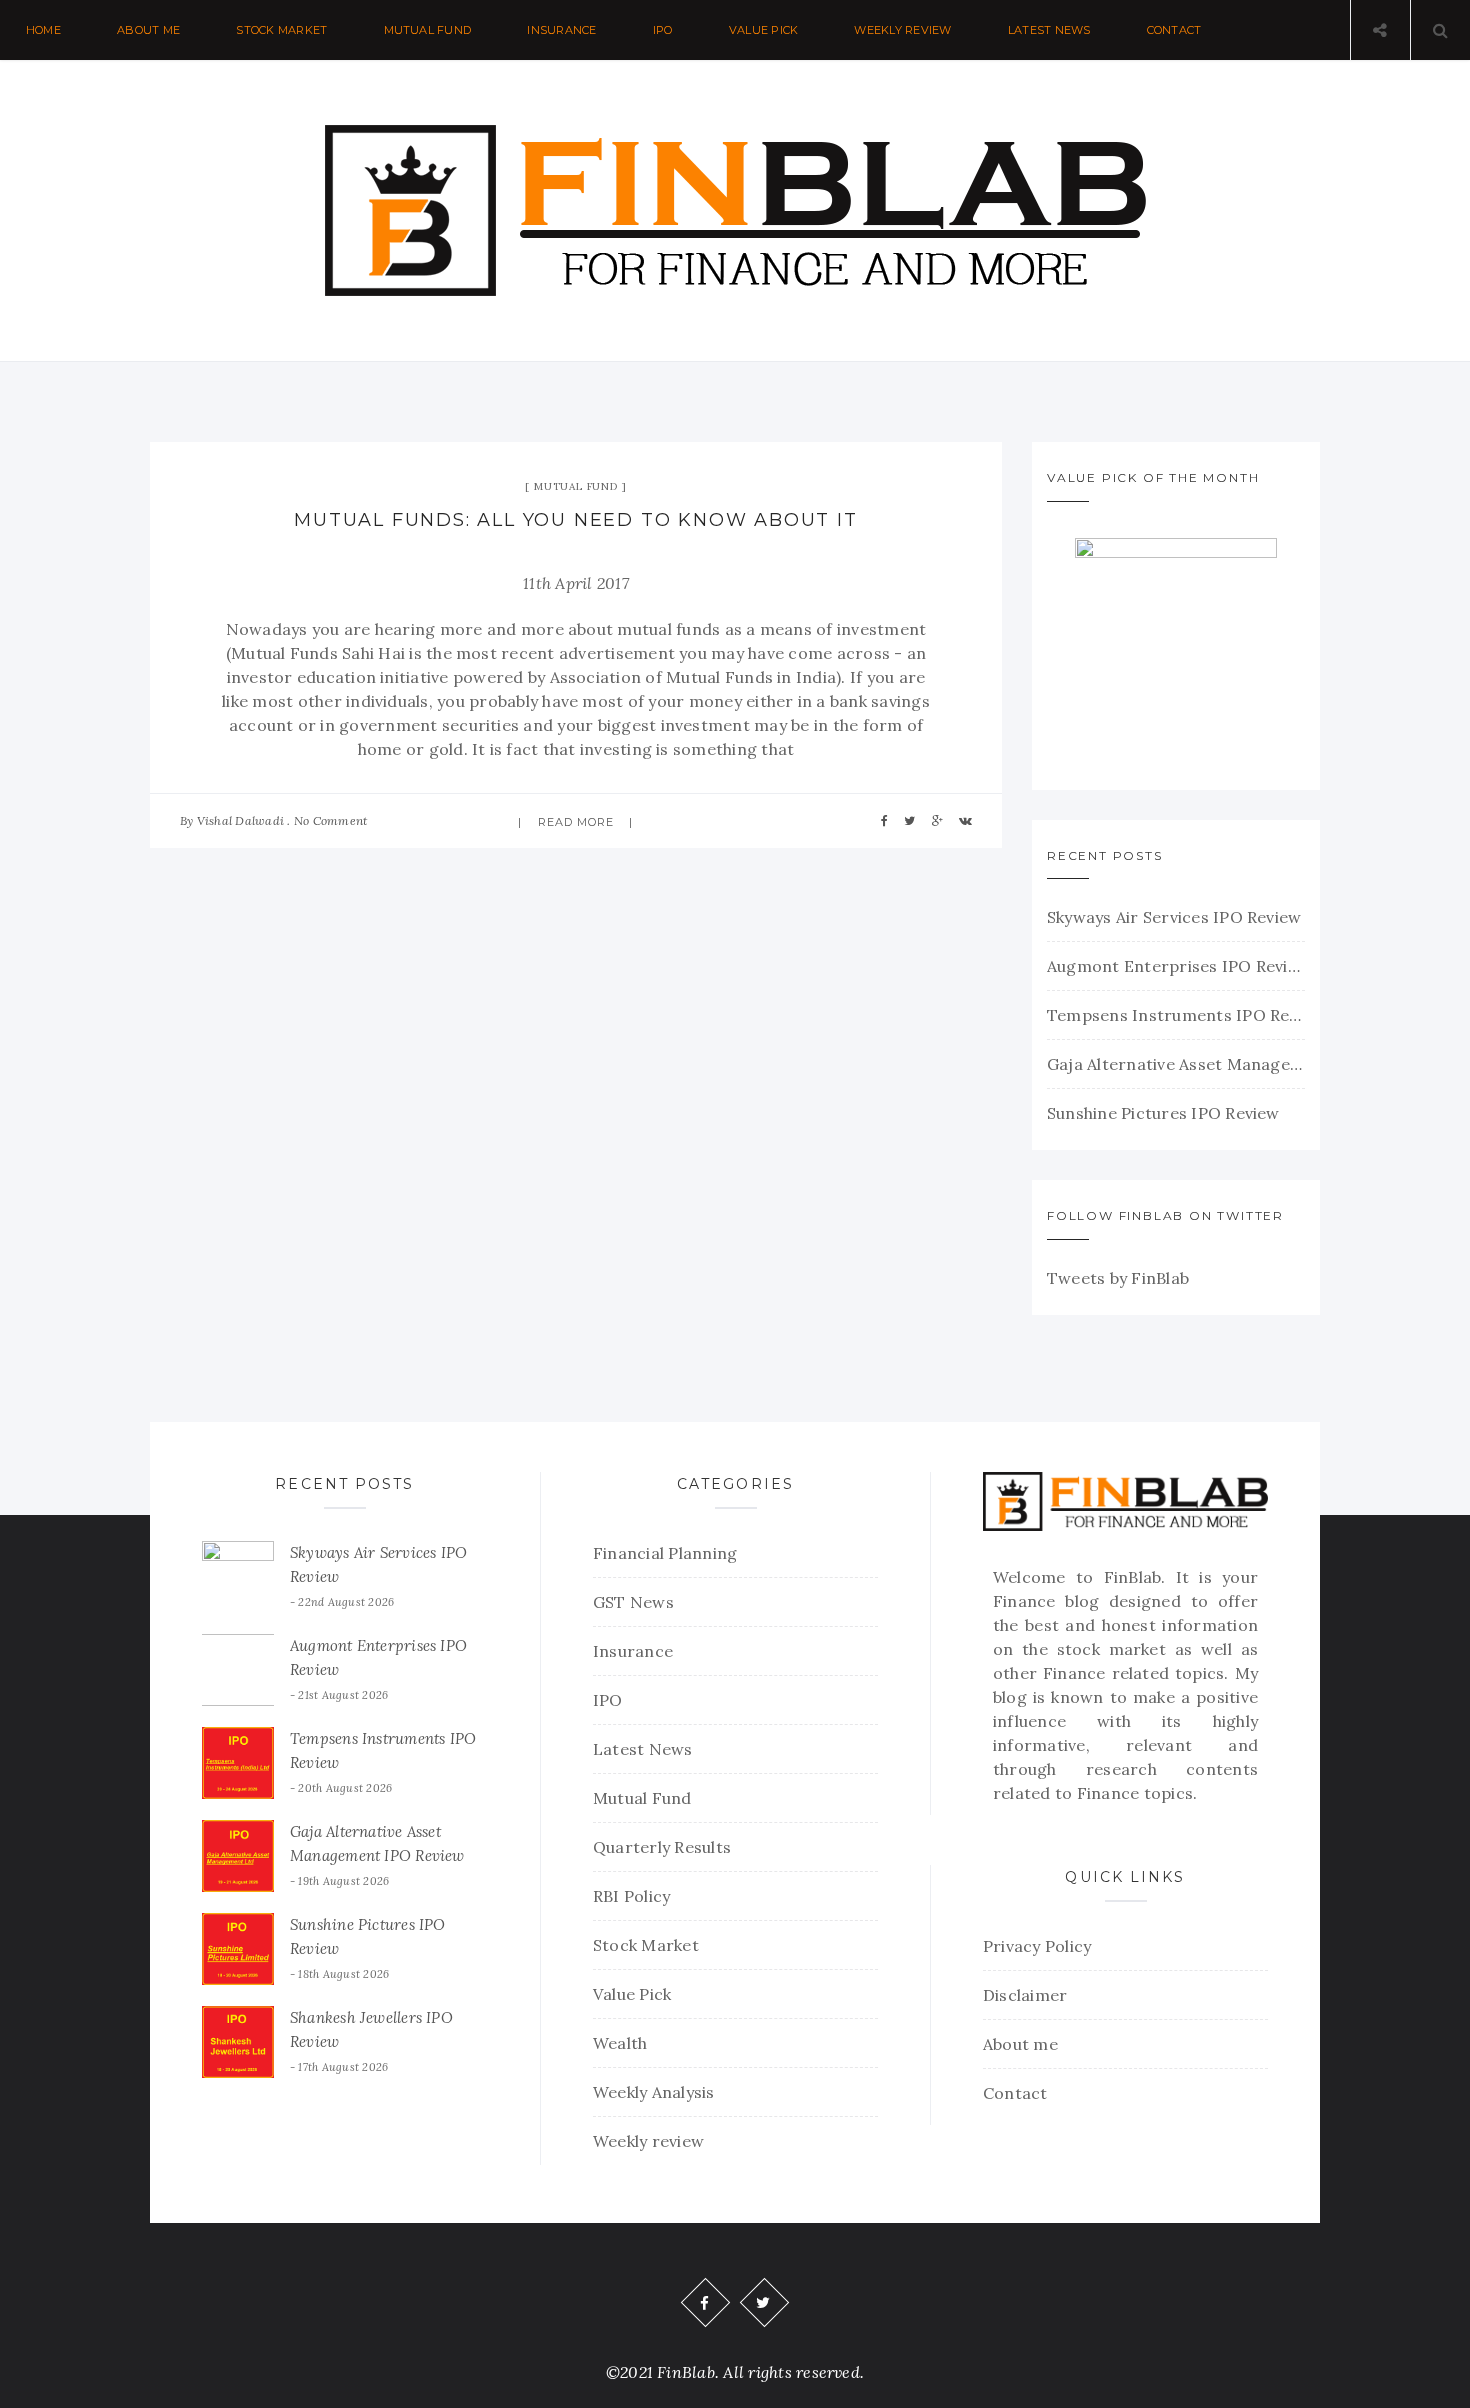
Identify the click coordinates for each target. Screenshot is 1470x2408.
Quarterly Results (662, 1847)
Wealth (620, 2043)
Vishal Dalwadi (240, 820)
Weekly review (902, 30)
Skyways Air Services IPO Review (1174, 917)
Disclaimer (1025, 1995)
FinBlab (1133, 1577)
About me (148, 30)
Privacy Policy (1037, 1946)
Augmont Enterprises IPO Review (1176, 966)
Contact (1174, 30)
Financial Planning (665, 1553)
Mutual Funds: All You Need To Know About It (575, 520)
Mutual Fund (428, 30)
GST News (633, 1602)
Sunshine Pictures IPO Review (1163, 1113)
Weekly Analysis (654, 2092)
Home (43, 30)
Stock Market (281, 30)
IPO (663, 30)
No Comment (330, 820)
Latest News (1049, 30)
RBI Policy (631, 1896)
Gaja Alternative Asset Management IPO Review (1176, 1064)
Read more (576, 822)
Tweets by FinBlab (1118, 1278)
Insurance (561, 30)
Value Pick (763, 30)
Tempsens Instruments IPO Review (1176, 1015)
